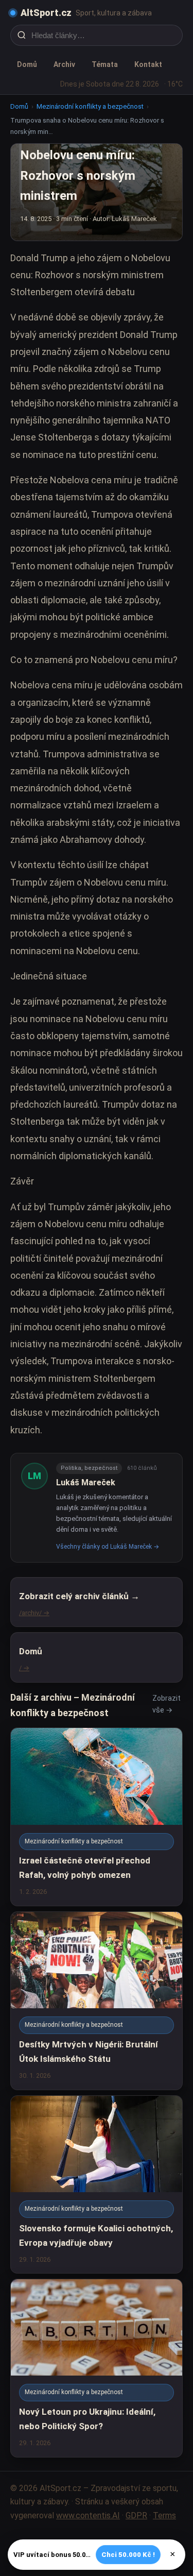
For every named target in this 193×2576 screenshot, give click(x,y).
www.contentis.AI (88, 2515)
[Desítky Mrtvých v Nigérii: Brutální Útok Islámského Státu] (97, 2001)
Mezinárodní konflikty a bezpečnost (90, 106)
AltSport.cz (46, 13)
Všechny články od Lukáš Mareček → (108, 1547)
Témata (105, 64)
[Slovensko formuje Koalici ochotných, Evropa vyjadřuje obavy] (97, 2185)
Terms (164, 2515)
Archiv (64, 64)
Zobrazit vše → (166, 1704)
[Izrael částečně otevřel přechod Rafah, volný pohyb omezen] (97, 1817)
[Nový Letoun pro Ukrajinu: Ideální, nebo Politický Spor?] (97, 2368)
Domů (27, 64)
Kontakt (148, 64)
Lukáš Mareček (86, 1482)
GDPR (136, 2515)
